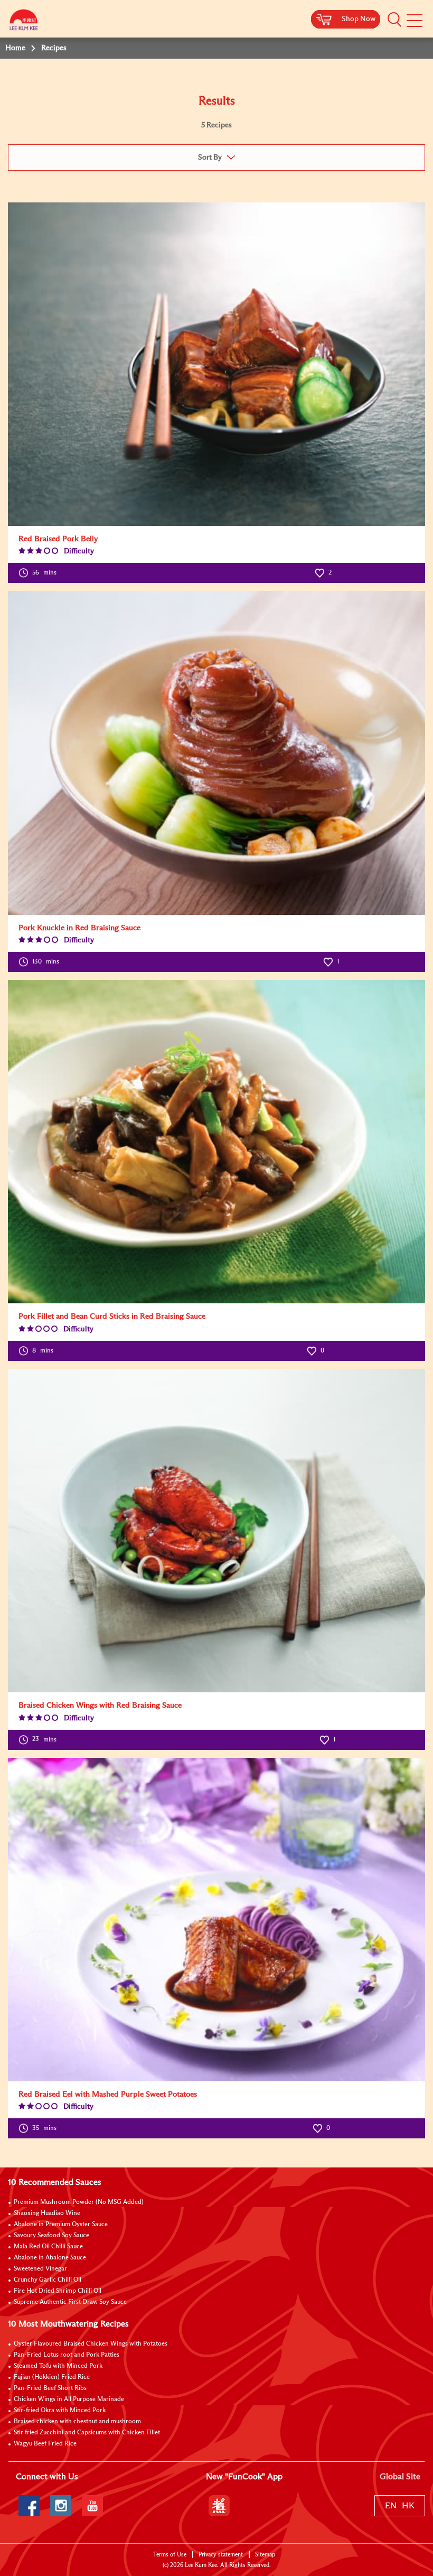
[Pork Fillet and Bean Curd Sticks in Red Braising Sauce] (216, 1142)
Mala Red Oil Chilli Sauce (48, 2247)
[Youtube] (92, 2506)
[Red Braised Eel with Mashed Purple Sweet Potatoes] (216, 1920)
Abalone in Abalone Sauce (50, 2258)
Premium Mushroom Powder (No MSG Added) (79, 2202)
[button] (394, 20)
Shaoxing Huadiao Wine (47, 2213)
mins (44, 573)
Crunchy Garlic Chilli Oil (48, 2280)
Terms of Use (170, 2555)
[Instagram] (61, 2506)
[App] (219, 2506)
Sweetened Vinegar (40, 2269)
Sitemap (265, 2555)
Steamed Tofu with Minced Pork (58, 2366)
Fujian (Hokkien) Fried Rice (52, 2377)
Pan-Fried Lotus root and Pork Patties (67, 2355)
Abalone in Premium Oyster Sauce (61, 2225)
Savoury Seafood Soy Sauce (51, 2236)
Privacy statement (221, 2555)
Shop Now (359, 19)
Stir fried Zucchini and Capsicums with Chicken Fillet (87, 2433)
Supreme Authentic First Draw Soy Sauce (70, 2302)
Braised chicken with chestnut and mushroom (77, 2422)
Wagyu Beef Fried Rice (45, 2444)
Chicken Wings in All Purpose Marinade (69, 2399)
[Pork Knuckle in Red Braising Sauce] (216, 753)
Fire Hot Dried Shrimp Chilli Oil (58, 2291)
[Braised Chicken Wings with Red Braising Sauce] (216, 1531)
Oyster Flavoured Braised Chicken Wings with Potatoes (91, 2344)
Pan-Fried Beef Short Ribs (50, 2388)
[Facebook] (29, 2506)
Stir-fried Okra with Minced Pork (60, 2411)
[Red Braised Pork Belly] (216, 364)
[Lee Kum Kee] (24, 22)
